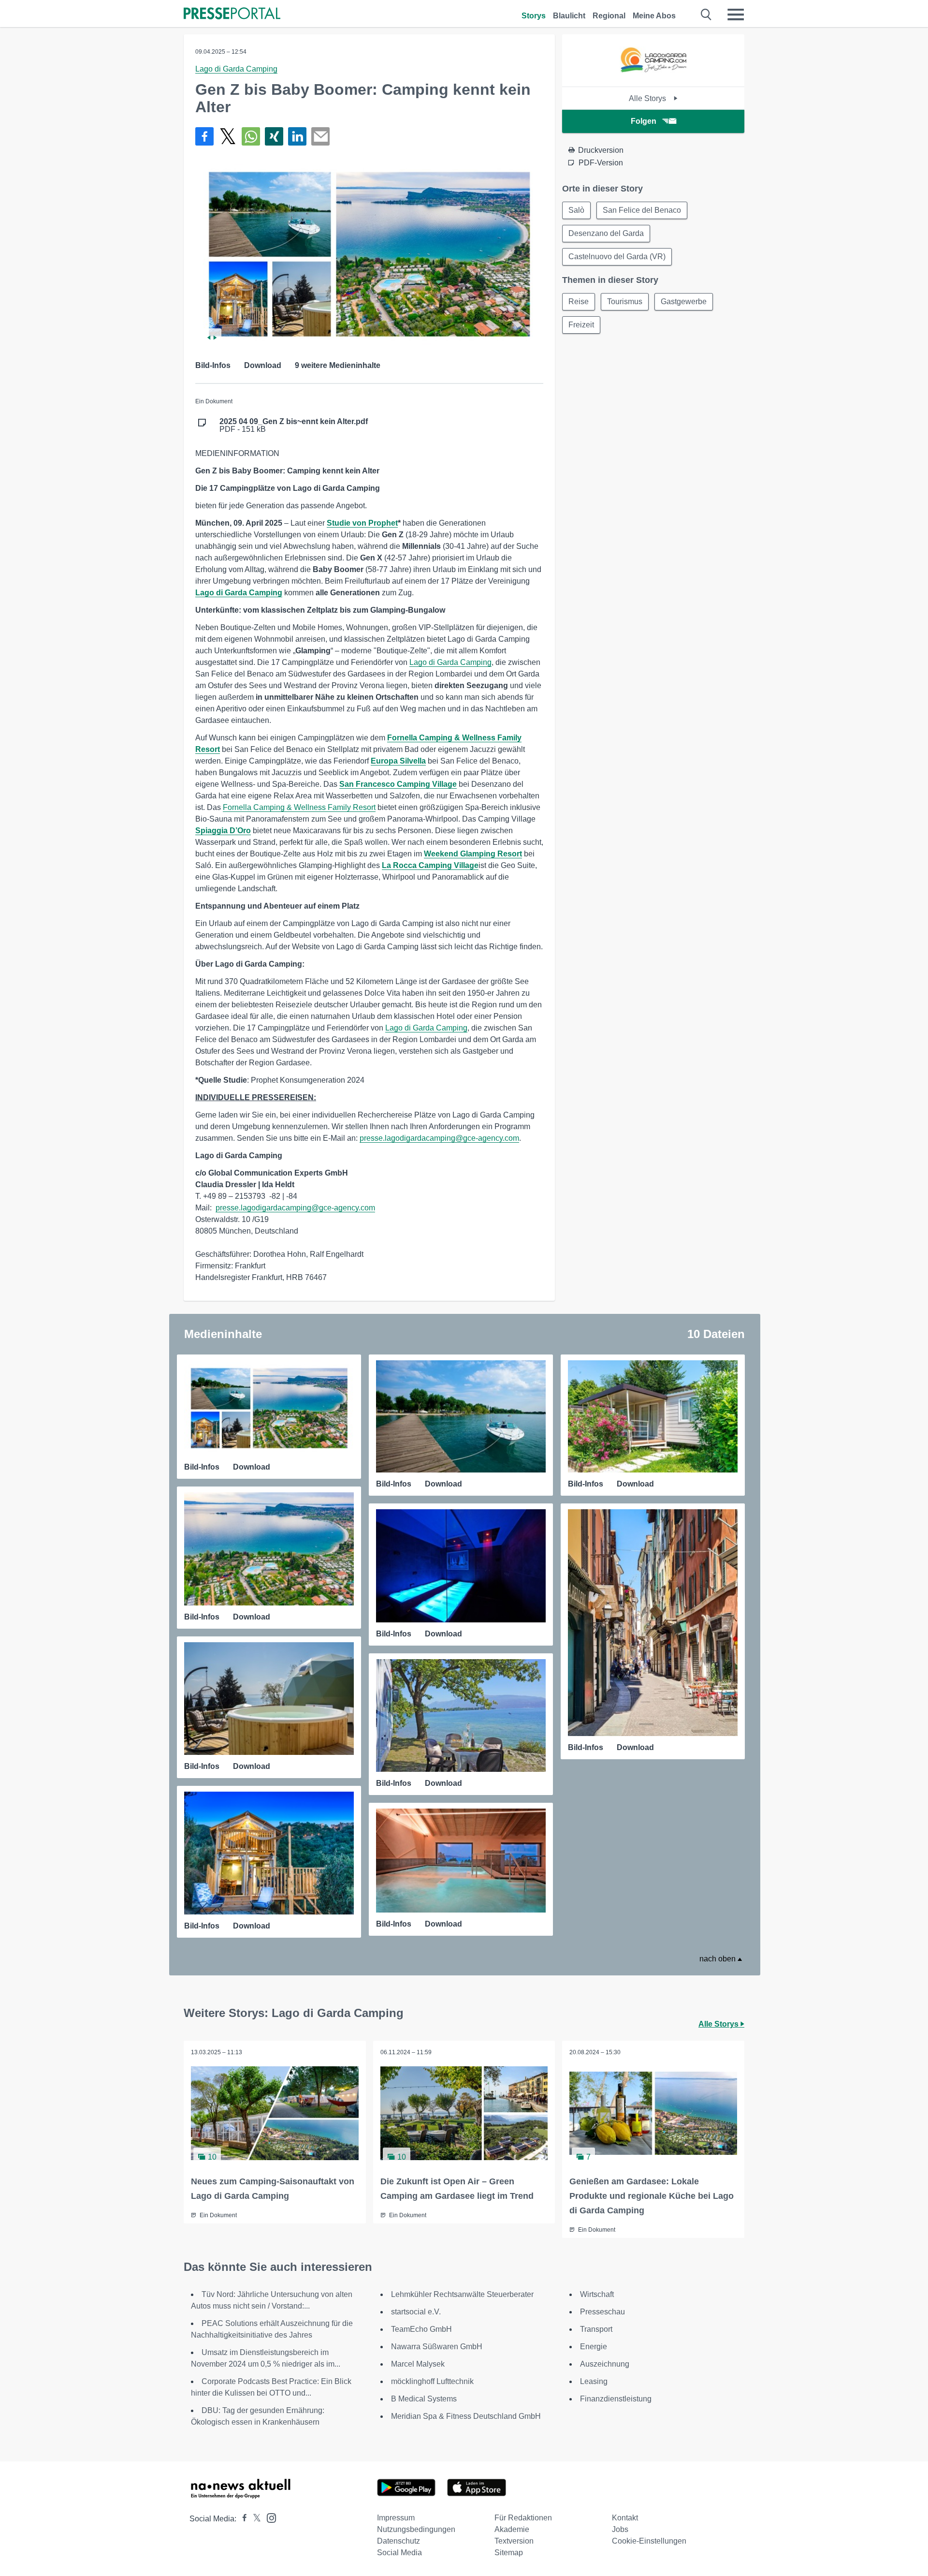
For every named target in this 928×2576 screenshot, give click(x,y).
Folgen (644, 121)
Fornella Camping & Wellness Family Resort (299, 807)
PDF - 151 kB (294, 426)
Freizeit (581, 325)
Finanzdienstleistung (616, 2399)
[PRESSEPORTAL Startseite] (232, 14)
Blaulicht (569, 16)
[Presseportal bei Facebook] (242, 2519)
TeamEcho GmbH (421, 2329)
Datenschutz (399, 2541)
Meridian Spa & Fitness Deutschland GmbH (466, 2416)
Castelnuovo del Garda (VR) (617, 257)
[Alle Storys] (653, 78)
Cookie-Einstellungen (649, 2541)
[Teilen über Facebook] (204, 136)
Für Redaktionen (523, 2518)
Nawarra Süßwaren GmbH (437, 2347)
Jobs (620, 2529)
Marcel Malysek (418, 2364)
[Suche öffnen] (706, 15)
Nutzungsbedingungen (416, 2529)
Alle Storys (648, 98)
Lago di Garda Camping (236, 69)
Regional (609, 16)
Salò (576, 210)
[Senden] (320, 136)
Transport (596, 2329)
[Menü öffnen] (736, 15)
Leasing (594, 2381)
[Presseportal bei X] (254, 2519)
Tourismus (625, 302)
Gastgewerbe (684, 302)
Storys (534, 16)
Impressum (396, 2518)
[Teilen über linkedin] (297, 136)
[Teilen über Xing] (274, 136)
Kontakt (625, 2518)
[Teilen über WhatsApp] (251, 136)
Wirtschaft (597, 2294)
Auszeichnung (605, 2364)
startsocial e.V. (416, 2312)
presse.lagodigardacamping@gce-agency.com (439, 1138)
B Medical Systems (424, 2399)
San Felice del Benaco (642, 210)
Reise (579, 302)
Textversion (514, 2541)
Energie (594, 2347)
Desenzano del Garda (606, 233)
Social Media (399, 2553)
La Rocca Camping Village (430, 865)
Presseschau (602, 2312)
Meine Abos (654, 16)
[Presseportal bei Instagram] (268, 2517)
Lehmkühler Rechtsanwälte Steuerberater (462, 2294)
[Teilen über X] (228, 136)
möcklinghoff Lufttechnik (432, 2381)
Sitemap (509, 2553)
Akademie (512, 2529)
